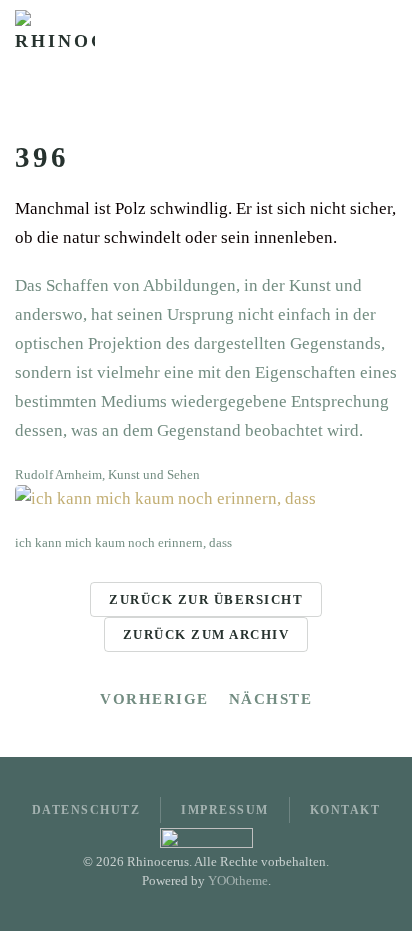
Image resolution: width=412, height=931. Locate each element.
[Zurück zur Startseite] (55, 50)
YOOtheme (238, 880)
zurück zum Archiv (206, 634)
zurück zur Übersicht (206, 599)
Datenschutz (86, 810)
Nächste (271, 699)
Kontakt (345, 810)
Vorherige (154, 699)
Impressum (225, 810)
